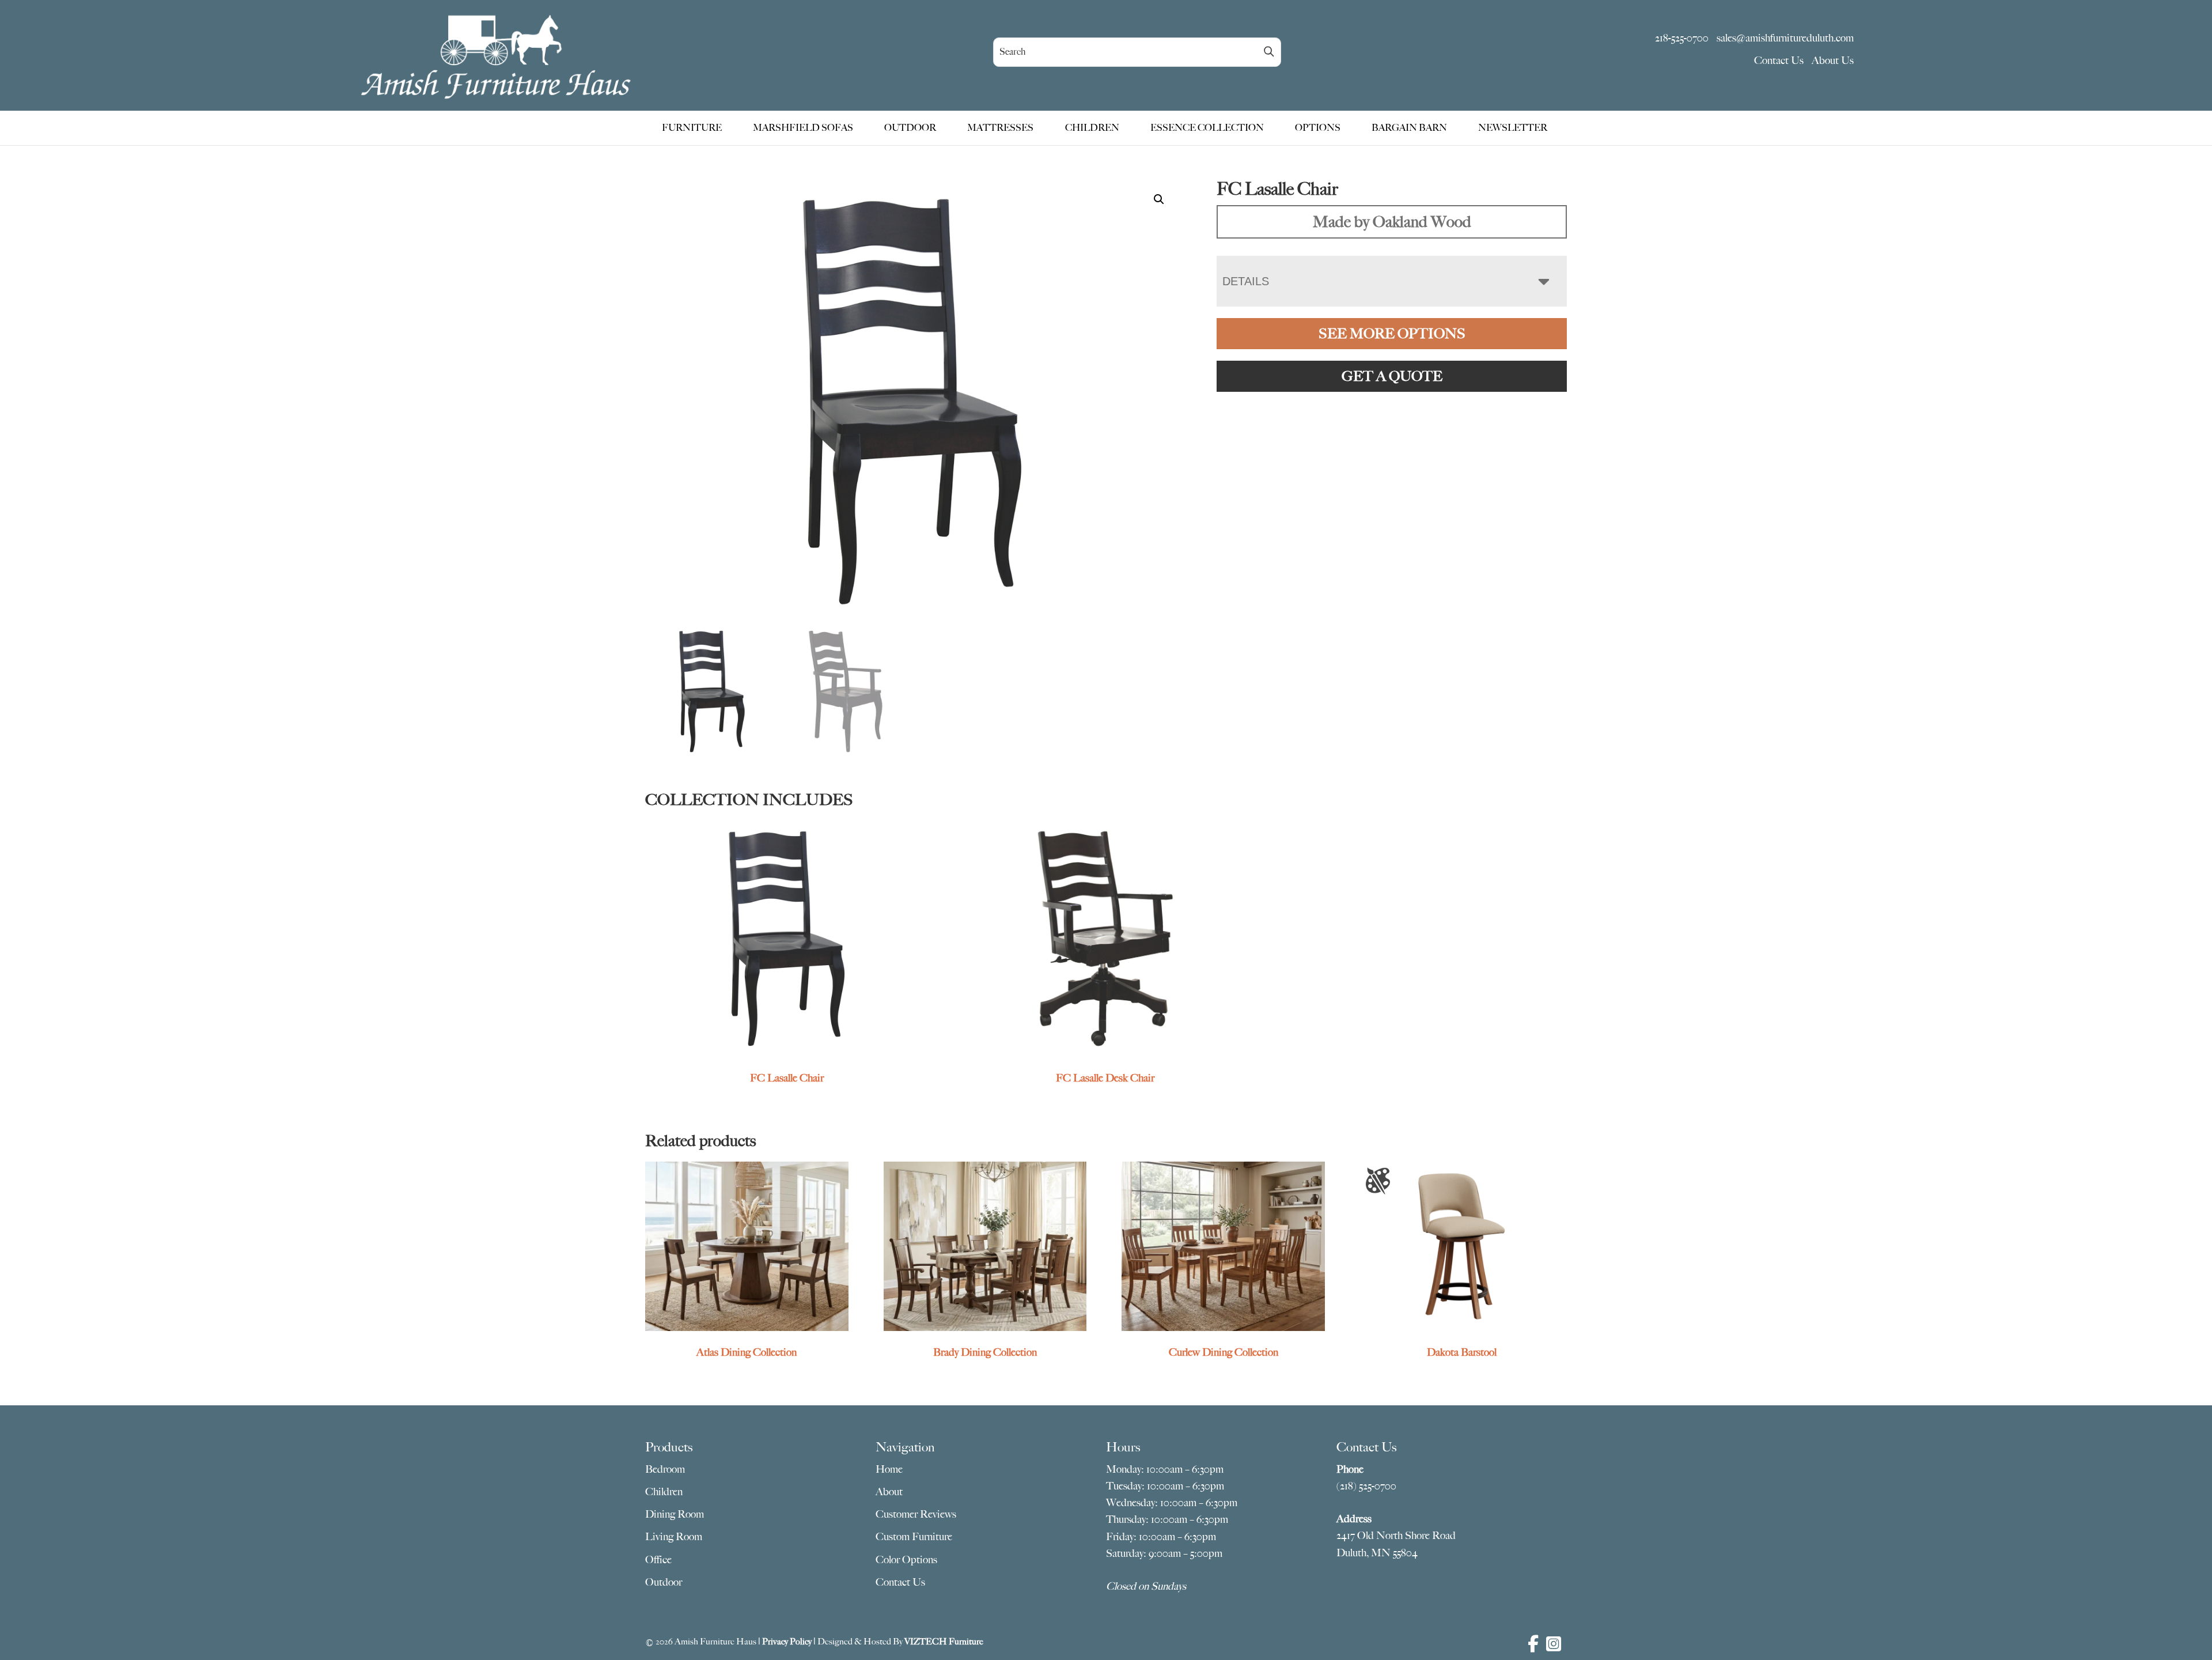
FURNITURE (692, 128)
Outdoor (664, 1582)
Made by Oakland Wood (1392, 222)
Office (658, 1560)
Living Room (674, 1537)
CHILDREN (1092, 128)
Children (664, 1492)
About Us (1833, 60)
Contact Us (1779, 60)
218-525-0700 (1682, 38)
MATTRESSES (1000, 128)
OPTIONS (1318, 128)
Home (889, 1469)
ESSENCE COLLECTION (1207, 128)
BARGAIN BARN (1409, 128)
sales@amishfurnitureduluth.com (1785, 38)
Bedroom (665, 1469)
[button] (1159, 199)
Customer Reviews (916, 1514)
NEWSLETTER (1513, 128)
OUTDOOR (910, 128)
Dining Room (675, 1514)
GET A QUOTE (1392, 376)
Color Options (906, 1560)
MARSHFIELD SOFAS (803, 128)
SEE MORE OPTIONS (1392, 334)
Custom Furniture (914, 1537)
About (889, 1492)
